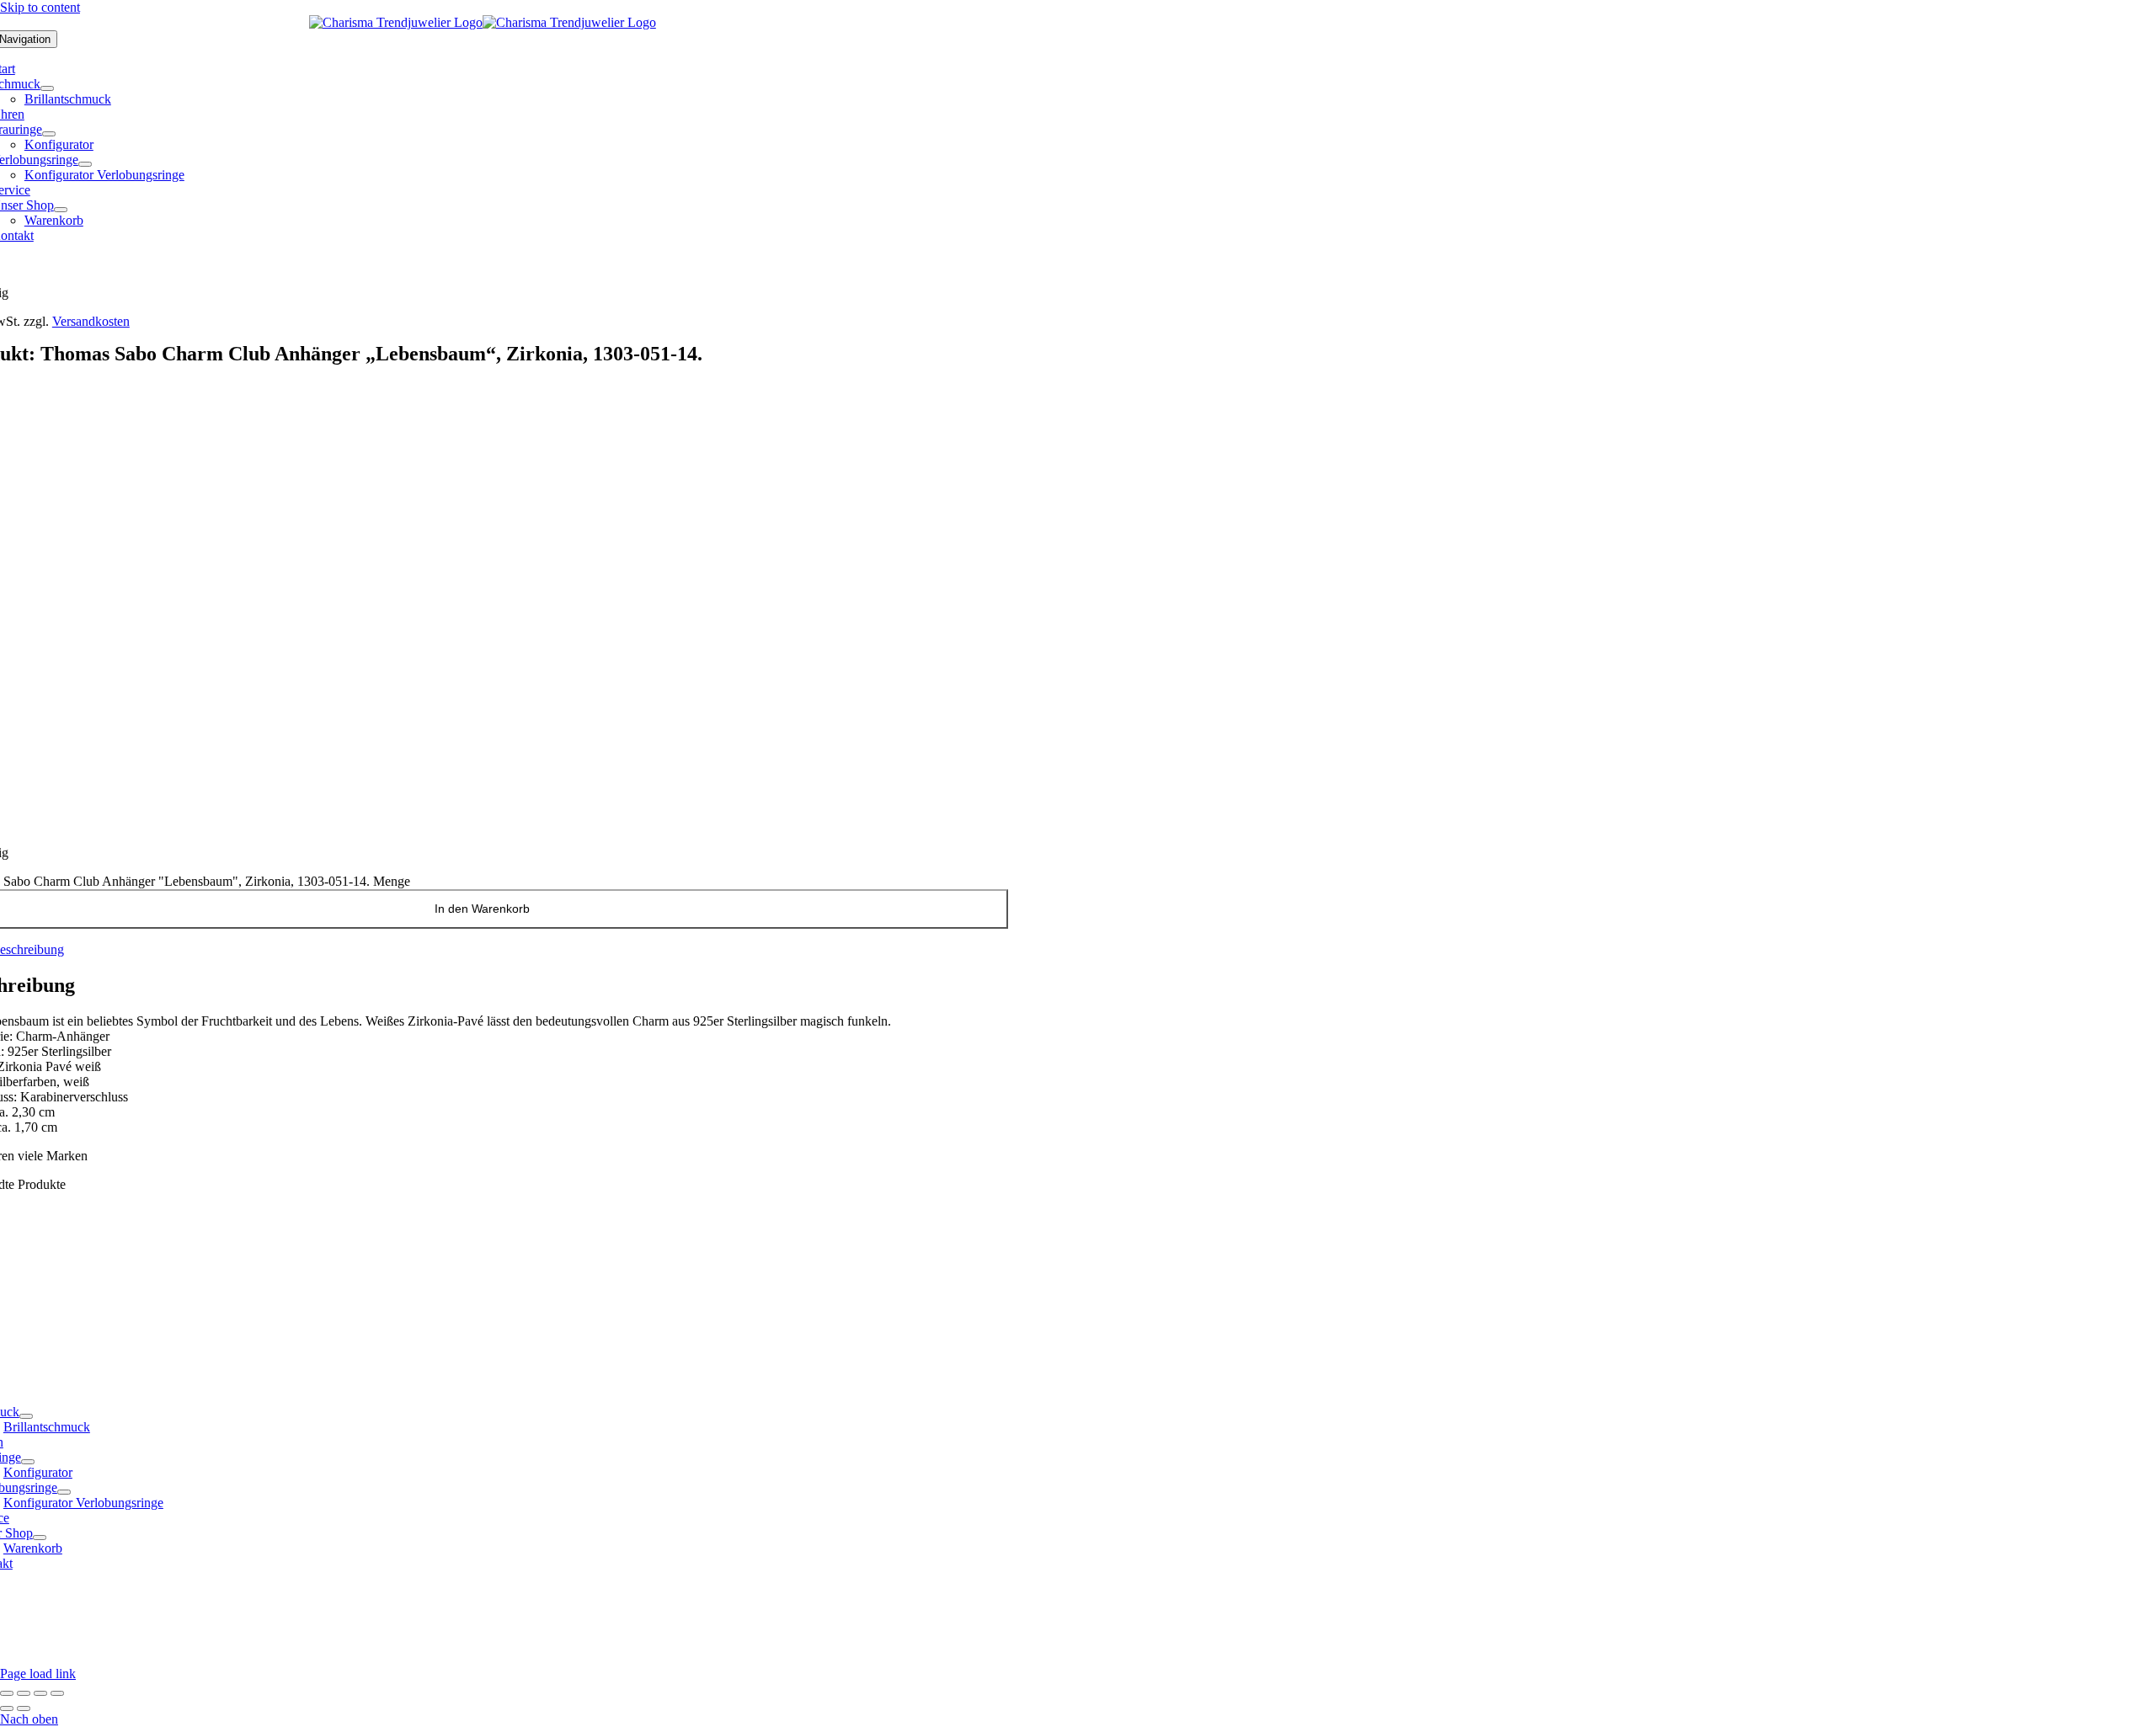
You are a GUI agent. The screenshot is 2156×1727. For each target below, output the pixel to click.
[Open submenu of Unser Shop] (61, 210)
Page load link (38, 1674)
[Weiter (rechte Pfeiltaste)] (24, 1708)
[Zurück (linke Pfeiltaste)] (7, 1708)
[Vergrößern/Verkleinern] (7, 1693)
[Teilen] (40, 1693)
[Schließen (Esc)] (57, 1693)
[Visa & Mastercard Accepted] (920, 1658)
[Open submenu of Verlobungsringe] (85, 164)
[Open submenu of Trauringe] (49, 134)
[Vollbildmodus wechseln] (24, 1693)
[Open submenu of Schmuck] (47, 88)
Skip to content (40, 7)
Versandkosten (91, 321)
